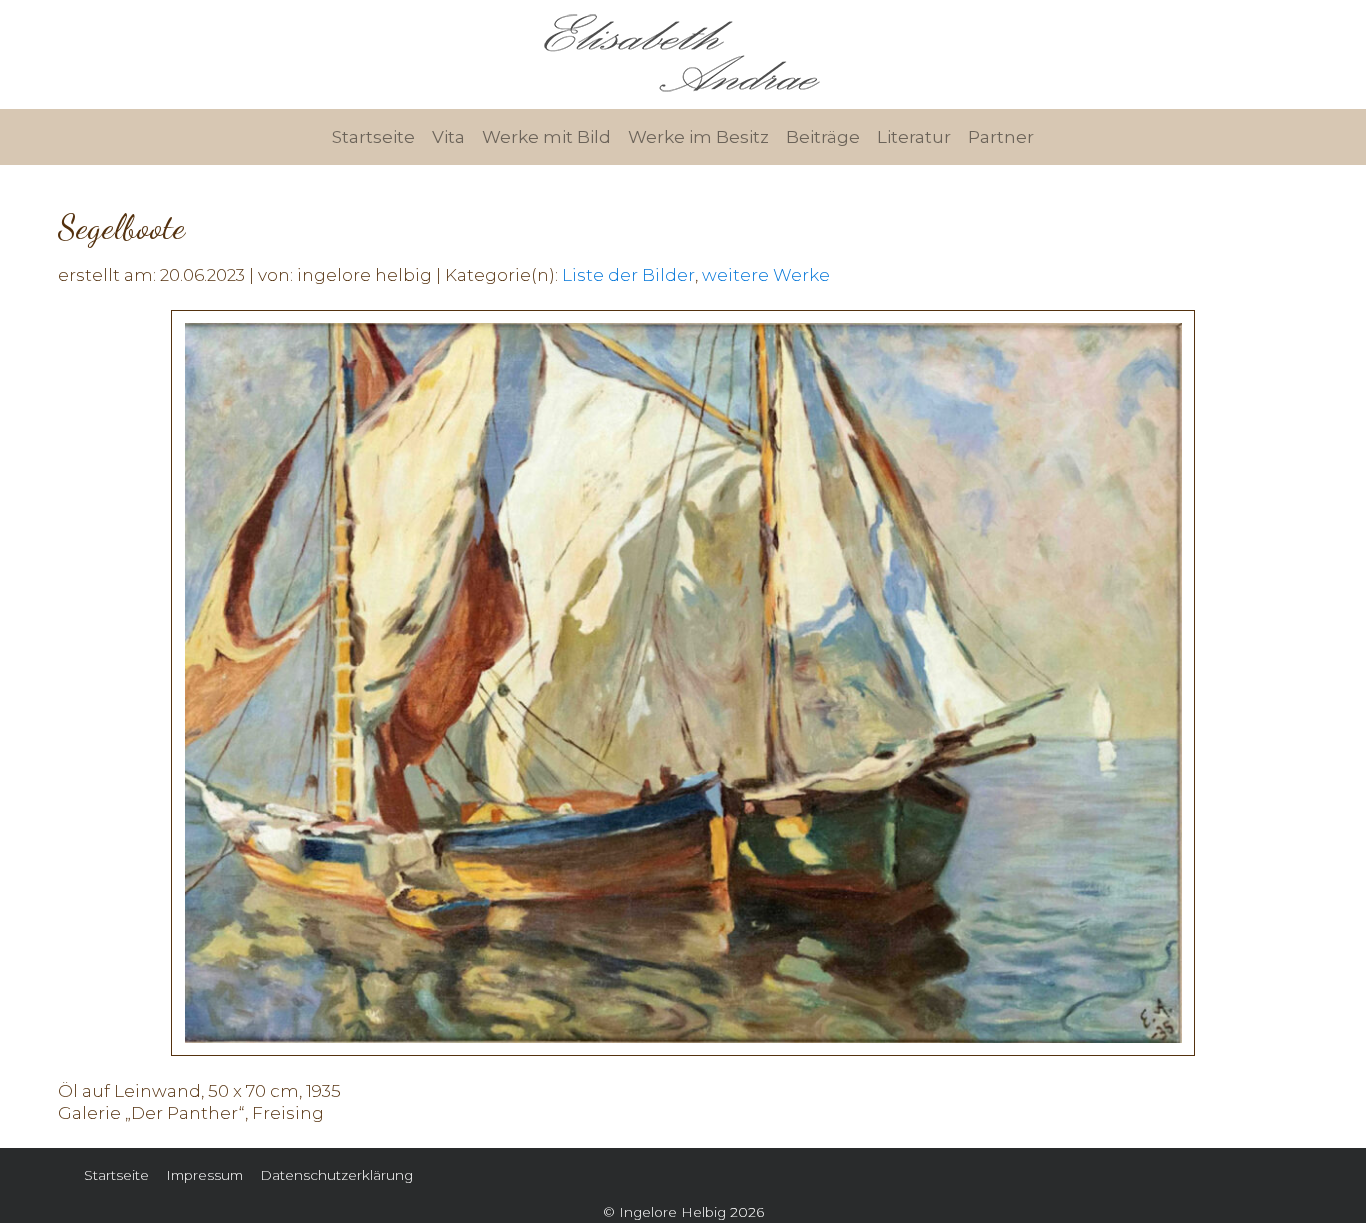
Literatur (914, 137)
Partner (1001, 137)
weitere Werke (766, 275)
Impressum (204, 1175)
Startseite (373, 137)
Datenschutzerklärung (336, 1175)
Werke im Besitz (698, 137)
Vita (448, 137)
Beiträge (823, 137)
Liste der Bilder (628, 275)
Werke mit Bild (546, 137)
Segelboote (121, 227)
